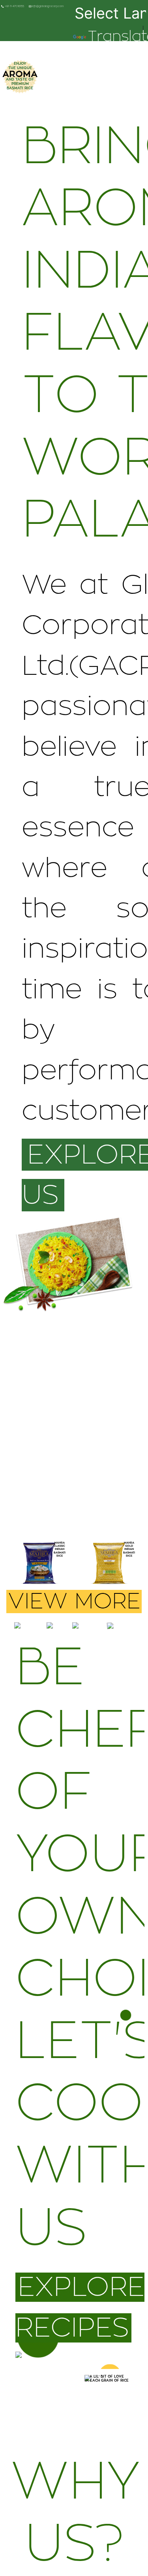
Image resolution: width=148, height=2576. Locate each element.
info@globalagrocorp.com (47, 7)
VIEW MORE (74, 1602)
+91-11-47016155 (14, 7)
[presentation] (18, 1568)
